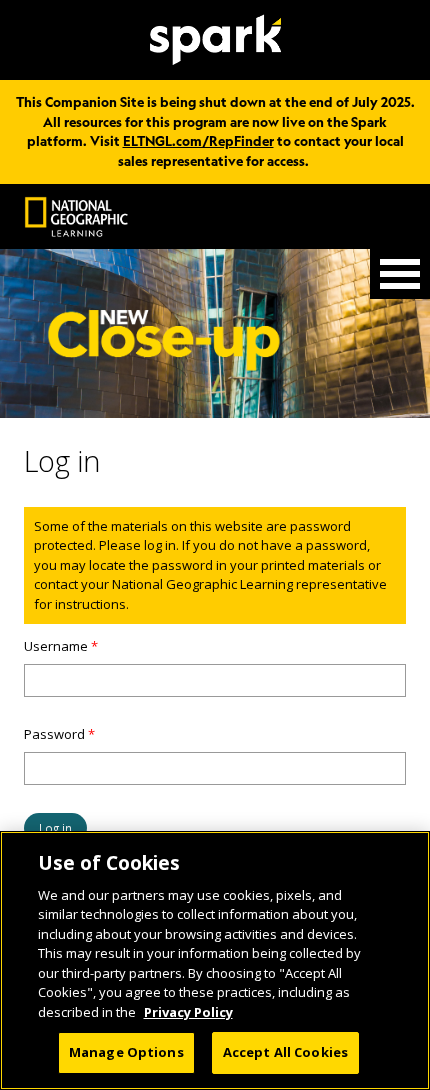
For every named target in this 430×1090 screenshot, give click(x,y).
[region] (215, 960)
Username (61, 646)
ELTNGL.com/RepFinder (198, 141)
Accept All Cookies (285, 1052)
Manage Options (126, 1052)
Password (59, 734)
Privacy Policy (188, 1012)
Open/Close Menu (400, 274)
